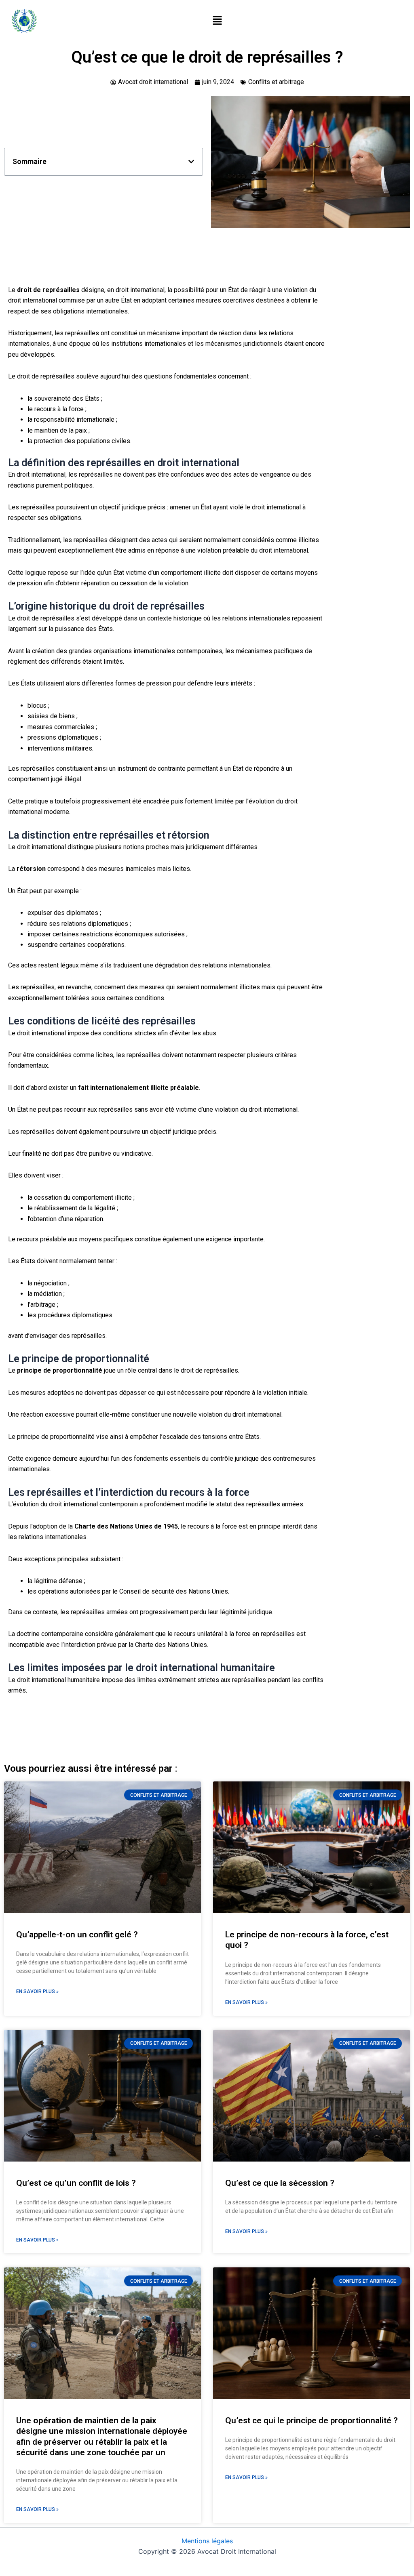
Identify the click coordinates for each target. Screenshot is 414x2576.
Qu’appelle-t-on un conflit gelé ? (77, 1935)
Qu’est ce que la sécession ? (280, 2183)
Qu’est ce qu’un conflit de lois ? (76, 2183)
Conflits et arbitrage (276, 82)
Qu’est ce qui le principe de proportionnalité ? (312, 2420)
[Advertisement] (166, 259)
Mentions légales (207, 2541)
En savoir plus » (37, 1991)
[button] (217, 21)
